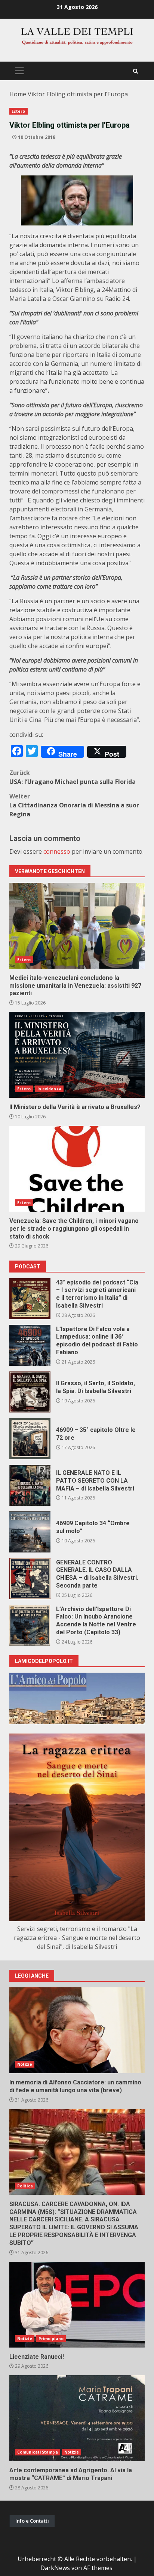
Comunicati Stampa (38, 2452)
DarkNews (55, 2568)
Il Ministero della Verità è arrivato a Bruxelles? (77, 1055)
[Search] (135, 71)
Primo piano (51, 2339)
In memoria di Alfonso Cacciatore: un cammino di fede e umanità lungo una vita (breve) (77, 2030)
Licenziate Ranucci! (77, 2305)
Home (18, 94)
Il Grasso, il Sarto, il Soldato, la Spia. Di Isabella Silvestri (30, 1392)
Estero (19, 111)
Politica (25, 2186)
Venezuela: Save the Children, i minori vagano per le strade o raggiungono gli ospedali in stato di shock (77, 1169)
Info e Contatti (32, 2521)
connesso (57, 851)
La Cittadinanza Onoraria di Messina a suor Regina (74, 805)
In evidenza (49, 1089)
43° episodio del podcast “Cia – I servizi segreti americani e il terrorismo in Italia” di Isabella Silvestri (30, 1299)
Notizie (25, 2064)
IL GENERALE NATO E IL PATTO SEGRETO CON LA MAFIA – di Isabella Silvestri (30, 1485)
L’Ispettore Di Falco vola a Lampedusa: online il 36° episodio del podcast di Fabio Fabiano (30, 1345)
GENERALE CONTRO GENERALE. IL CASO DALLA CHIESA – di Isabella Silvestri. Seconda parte (30, 1579)
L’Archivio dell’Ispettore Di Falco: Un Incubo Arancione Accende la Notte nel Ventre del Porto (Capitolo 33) (30, 1625)
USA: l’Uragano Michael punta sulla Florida (73, 777)
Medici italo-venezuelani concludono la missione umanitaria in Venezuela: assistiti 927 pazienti (77, 926)
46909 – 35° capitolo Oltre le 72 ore (30, 1439)
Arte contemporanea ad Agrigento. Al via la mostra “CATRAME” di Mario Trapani (77, 2418)
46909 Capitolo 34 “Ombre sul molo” (30, 1532)
